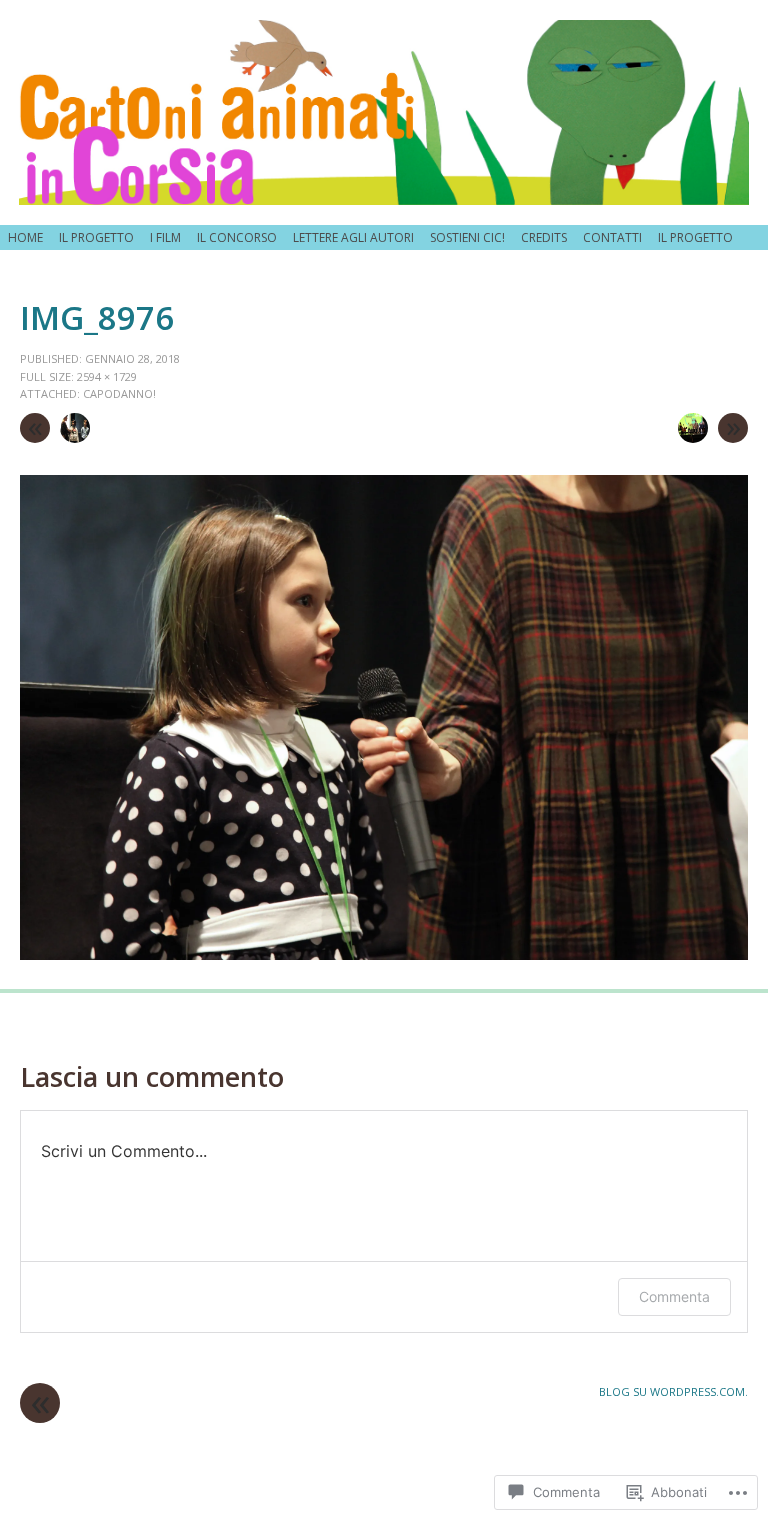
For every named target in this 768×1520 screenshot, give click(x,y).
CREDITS (544, 237)
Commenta (674, 1296)
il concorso (237, 237)
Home (25, 237)
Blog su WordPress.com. (673, 1391)
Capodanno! (119, 393)
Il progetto (96, 237)
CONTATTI (612, 237)
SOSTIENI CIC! (467, 237)
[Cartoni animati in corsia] (384, 112)
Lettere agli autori (353, 237)
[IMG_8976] (384, 954)
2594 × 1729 (107, 376)
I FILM (165, 237)
